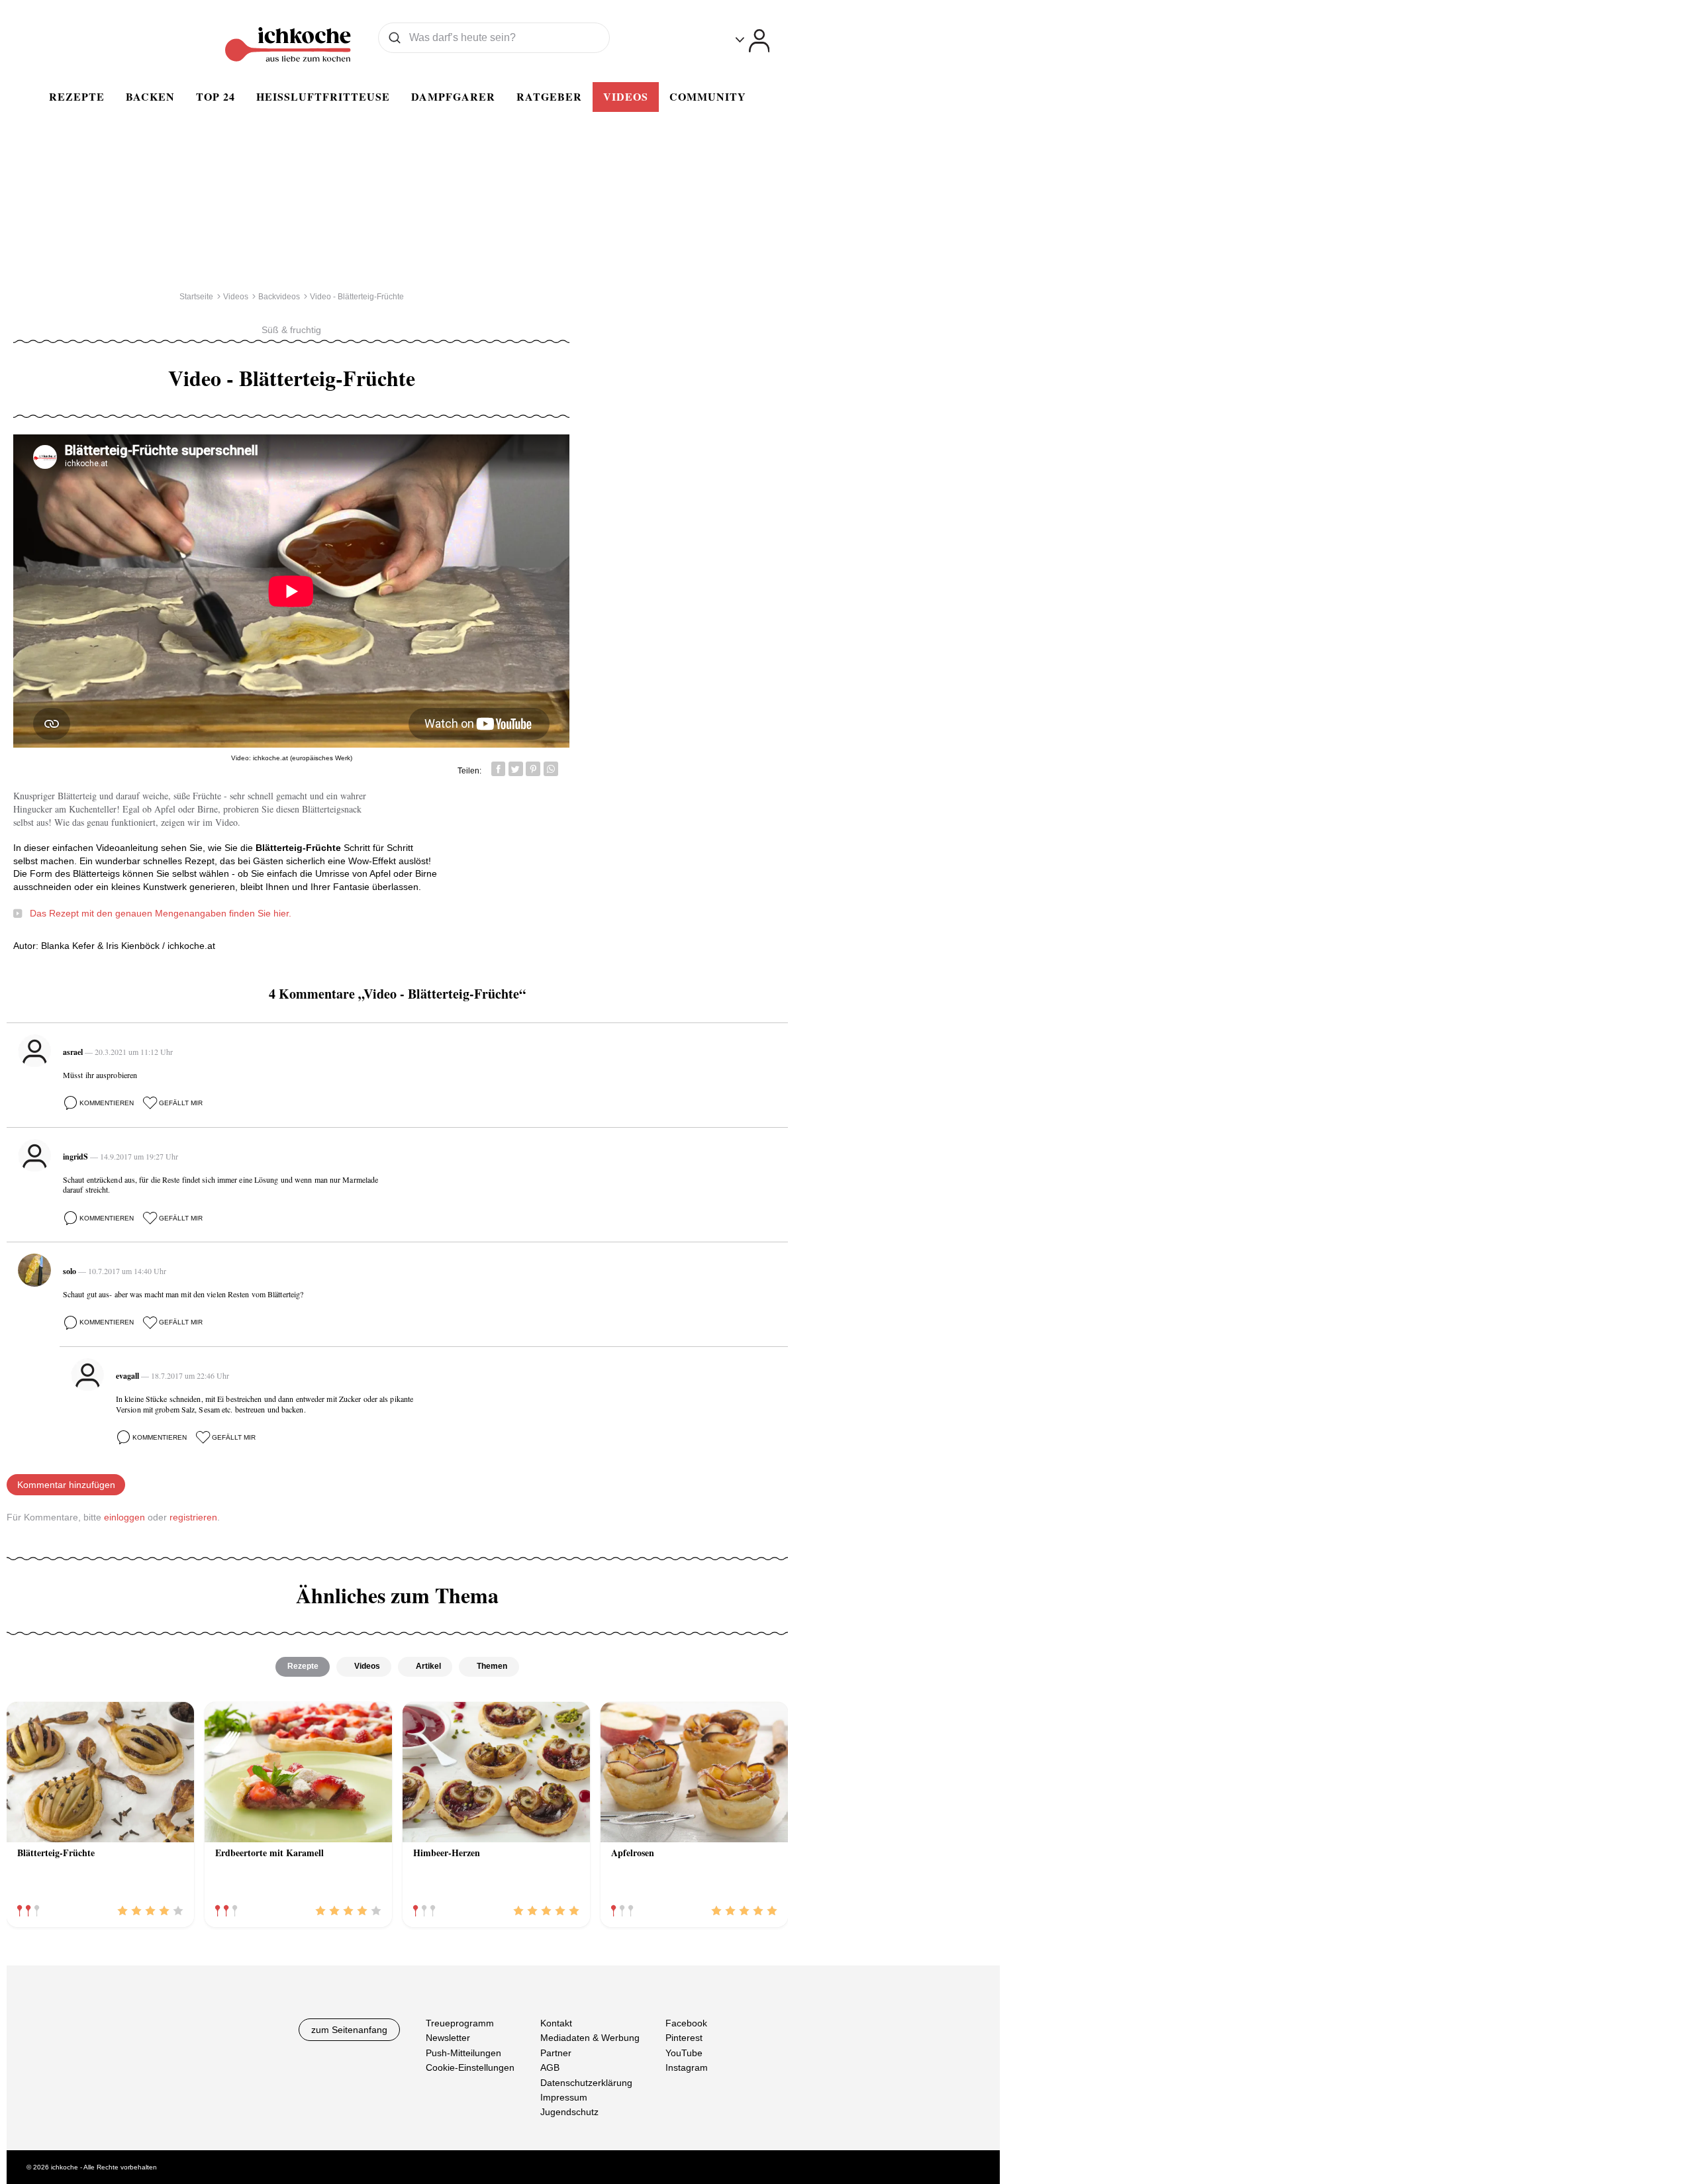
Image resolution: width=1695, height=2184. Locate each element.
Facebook (686, 2023)
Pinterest (684, 2038)
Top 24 (216, 96)
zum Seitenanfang (349, 2030)
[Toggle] (752, 41)
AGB (550, 2067)
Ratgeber (549, 96)
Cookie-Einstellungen (470, 2067)
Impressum (564, 2097)
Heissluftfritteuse (323, 96)
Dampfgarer (453, 96)
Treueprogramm (460, 2023)
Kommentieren (107, 1103)
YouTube (684, 2052)
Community (708, 96)
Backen (150, 96)
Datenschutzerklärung (586, 2082)
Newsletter (448, 2038)
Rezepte (77, 96)
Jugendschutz (569, 2112)
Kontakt (556, 2023)
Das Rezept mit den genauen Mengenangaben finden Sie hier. (161, 913)
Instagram (687, 2067)
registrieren (193, 1517)
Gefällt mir (181, 1103)
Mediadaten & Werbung (590, 2038)
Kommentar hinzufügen (66, 1485)
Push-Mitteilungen (463, 2052)
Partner (556, 2052)
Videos (626, 96)
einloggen (124, 1517)
